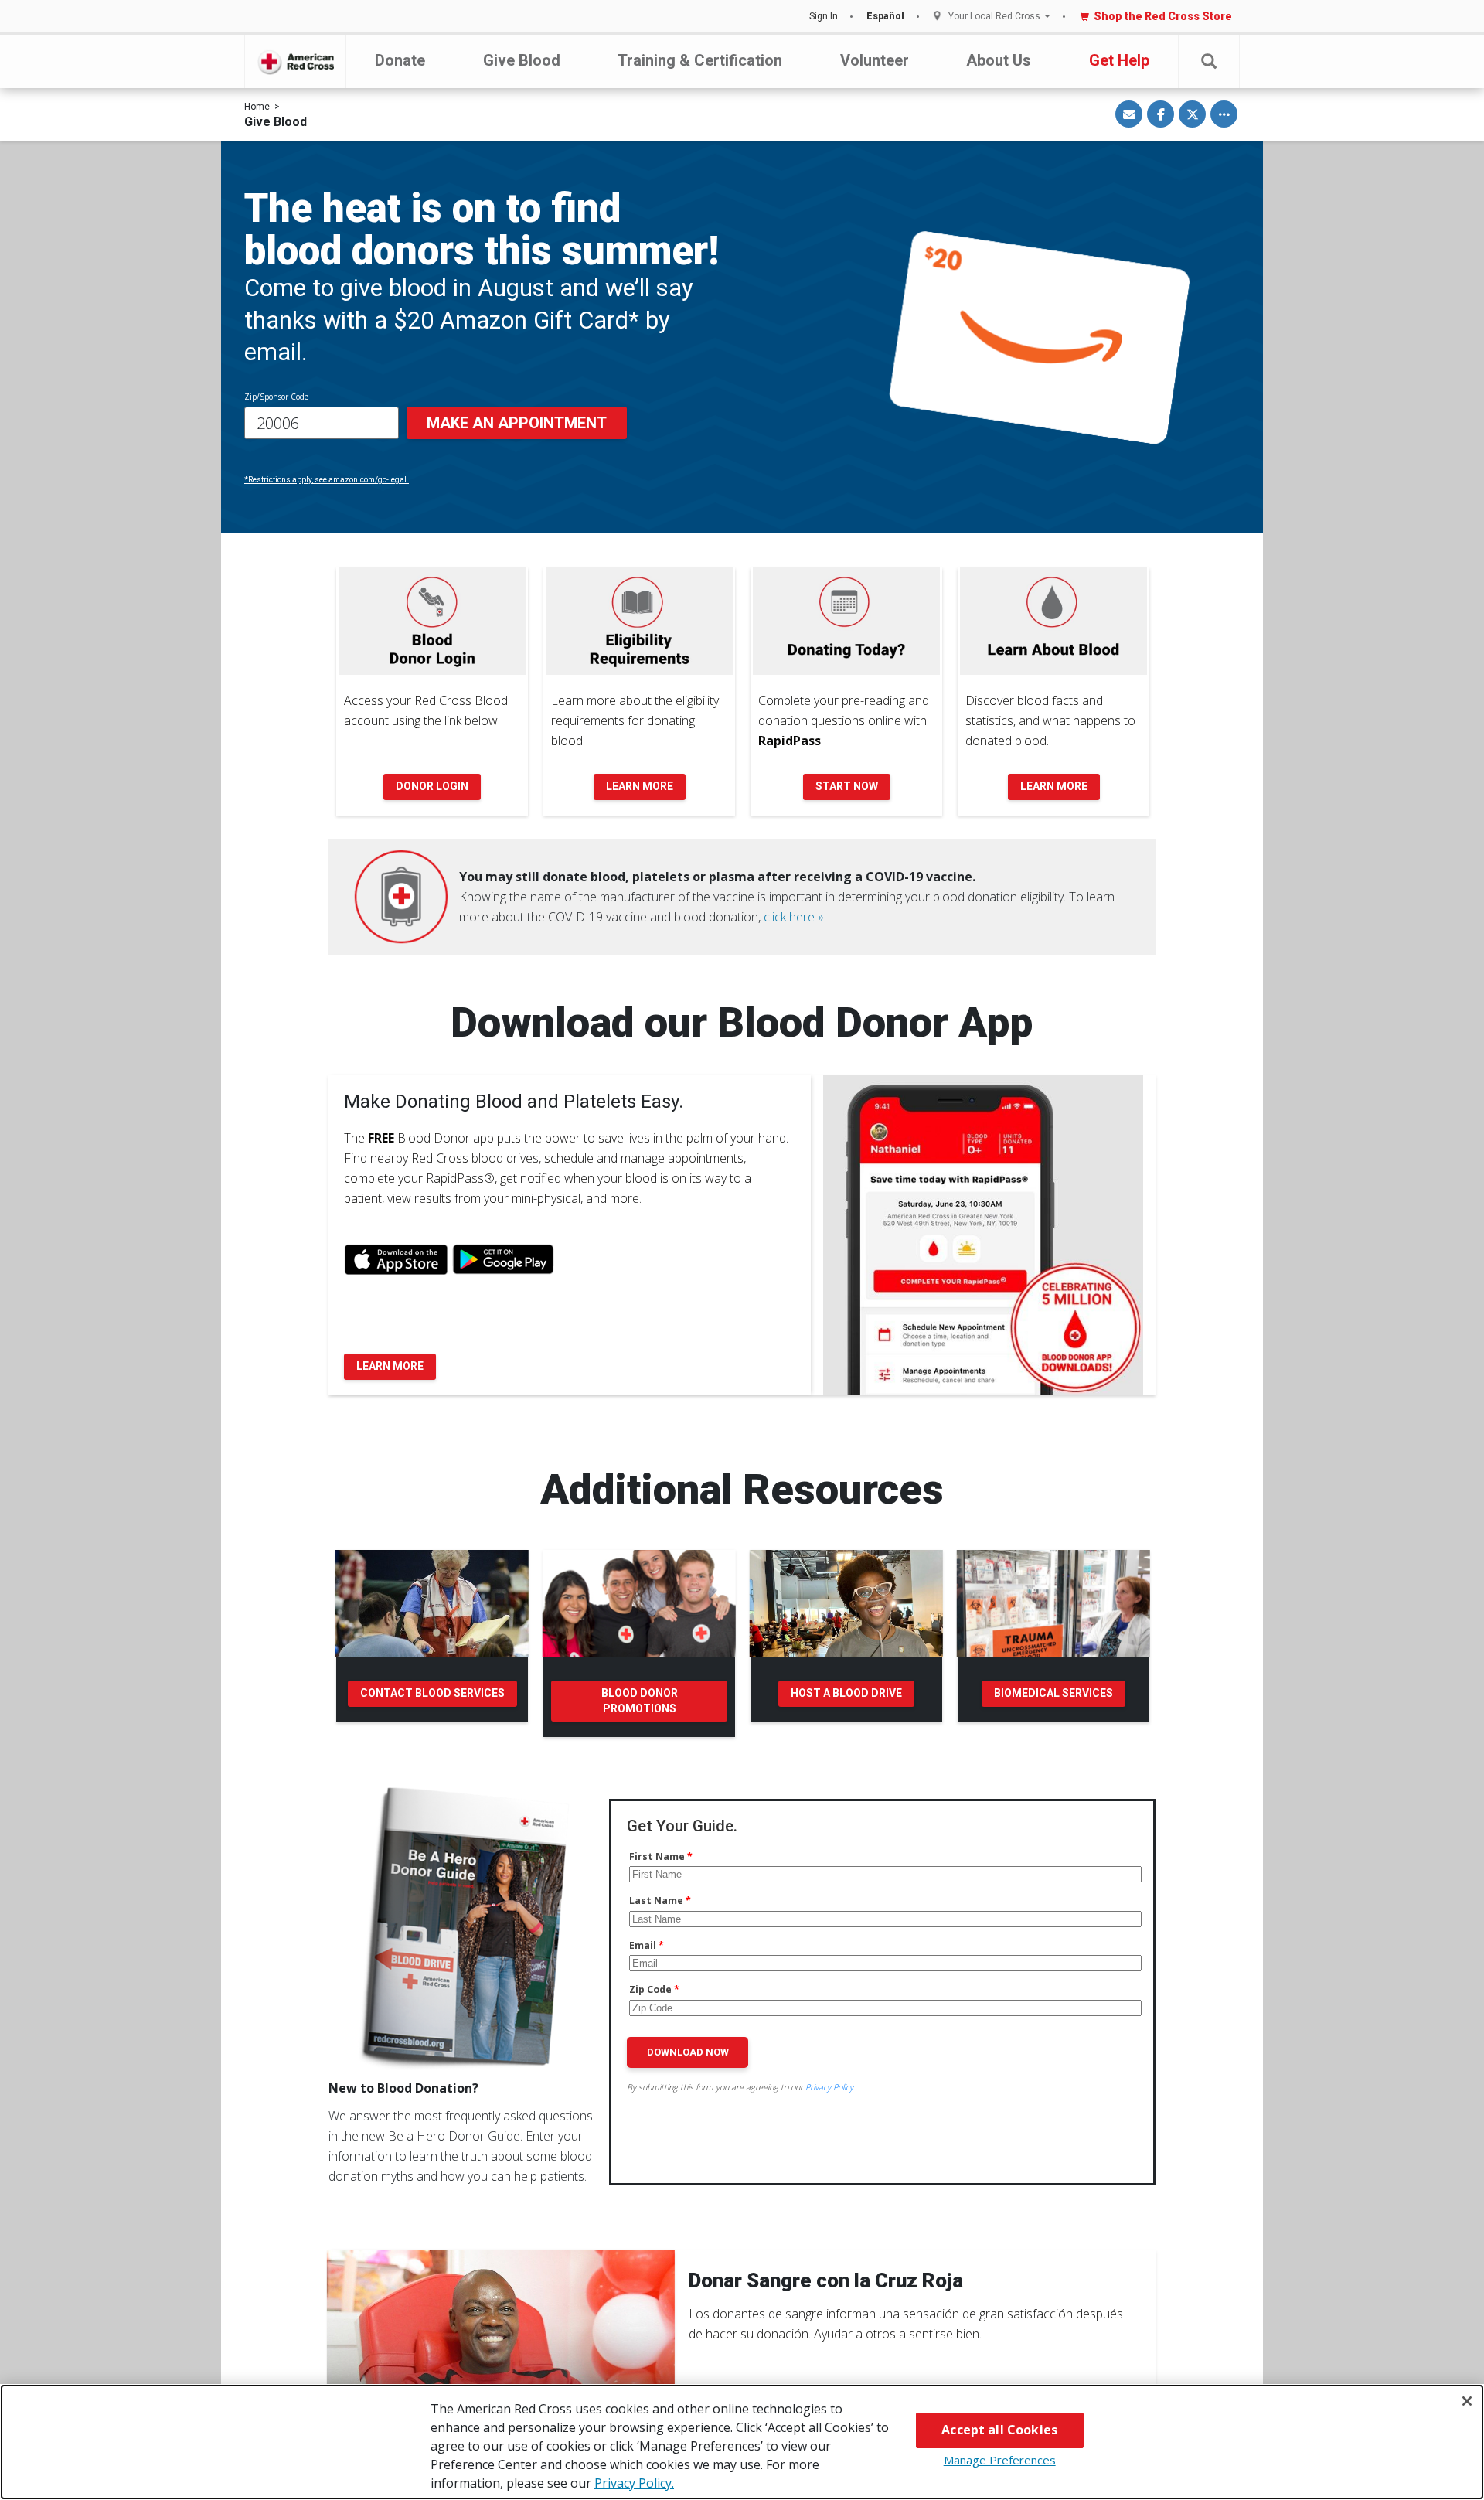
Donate (400, 60)
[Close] (1467, 2401)
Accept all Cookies (999, 2430)
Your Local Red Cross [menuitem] (994, 17)
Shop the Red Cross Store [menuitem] (1163, 16)
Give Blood (522, 60)
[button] (1209, 61)
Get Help (1119, 60)
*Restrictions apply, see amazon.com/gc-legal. (327, 480)
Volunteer (875, 60)
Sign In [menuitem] (824, 16)
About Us (999, 60)
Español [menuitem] (885, 16)
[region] (742, 2442)
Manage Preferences (1000, 2460)
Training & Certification (700, 60)
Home (257, 107)
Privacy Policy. (634, 2483)
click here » (794, 917)
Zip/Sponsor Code (276, 397)
